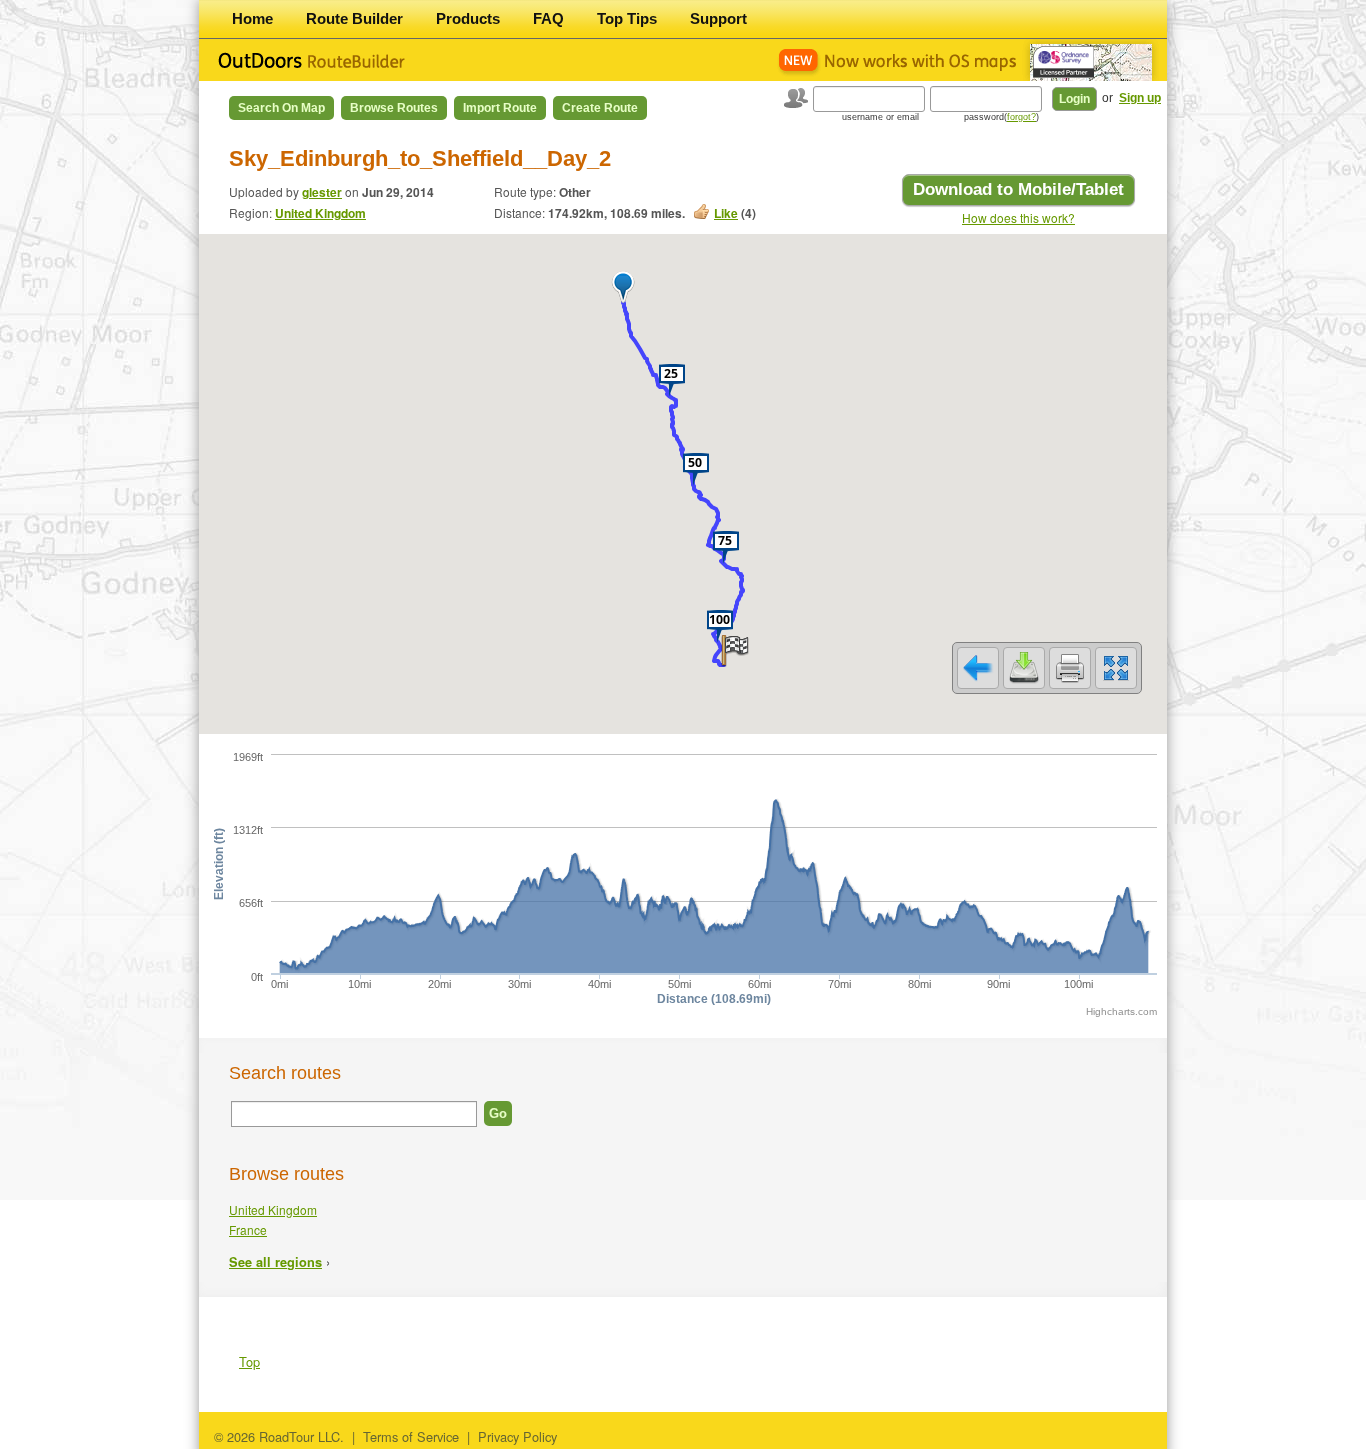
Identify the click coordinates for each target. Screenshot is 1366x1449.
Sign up (1140, 98)
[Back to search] (978, 668)
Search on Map (281, 108)
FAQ (548, 18)
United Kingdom (320, 213)
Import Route (500, 108)
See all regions (275, 1262)
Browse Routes (394, 108)
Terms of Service (411, 1436)
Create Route (600, 108)
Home (252, 18)
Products (468, 18)
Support (718, 18)
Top (249, 1361)
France (248, 1229)
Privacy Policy (517, 1436)
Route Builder (354, 18)
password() (1001, 117)
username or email (880, 117)
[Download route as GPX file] (1024, 668)
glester (322, 192)
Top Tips (627, 18)
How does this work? (1018, 217)
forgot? (1021, 117)
